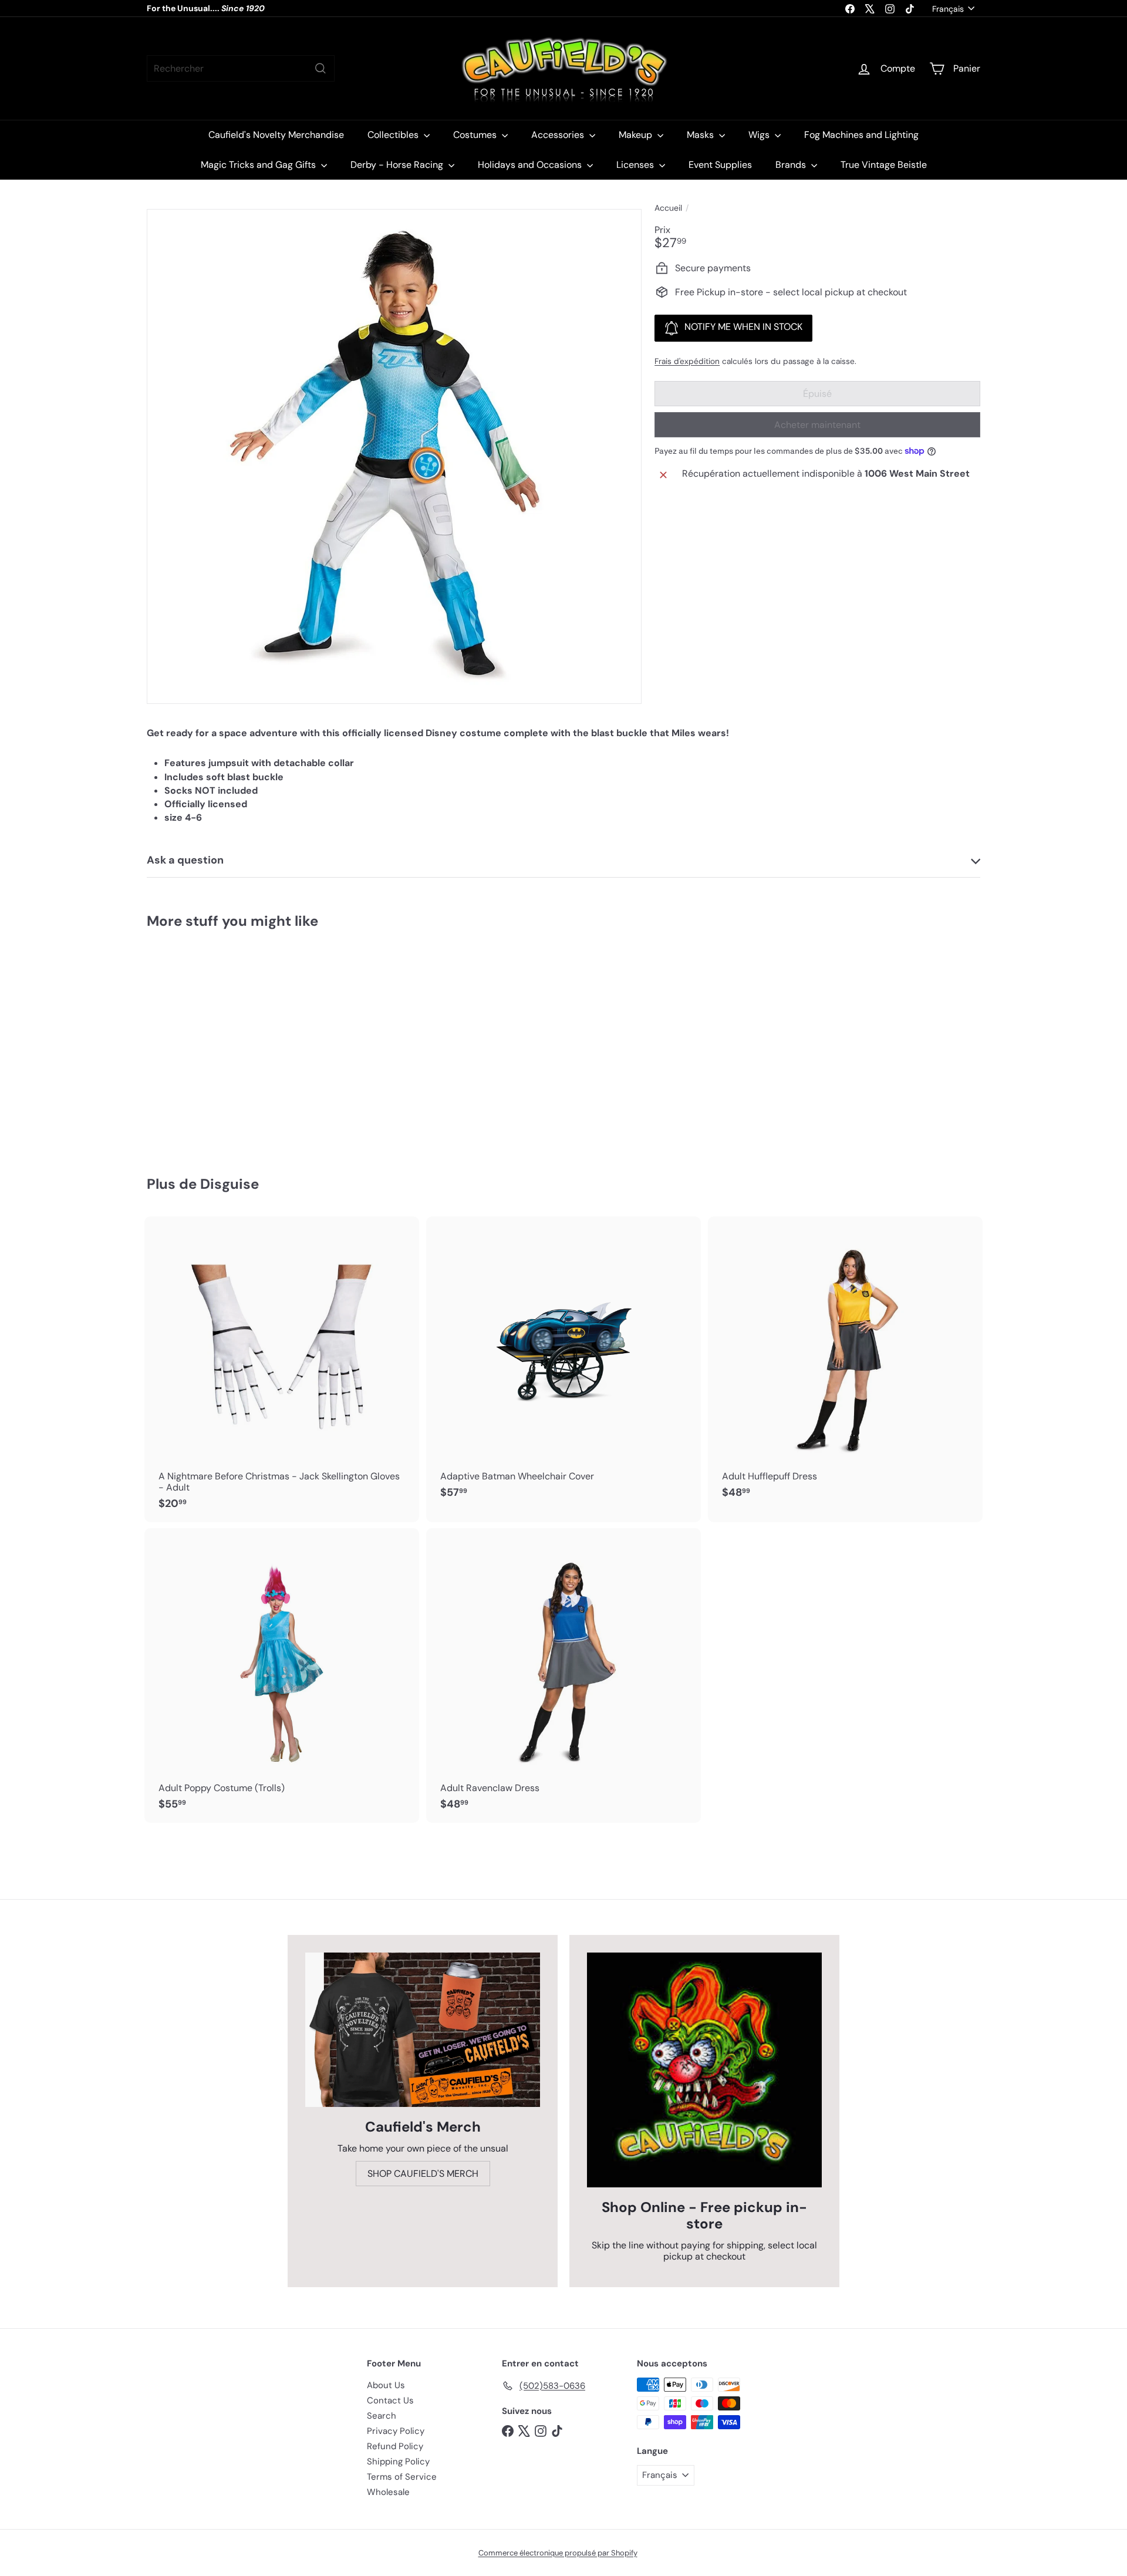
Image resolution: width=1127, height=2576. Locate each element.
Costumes (476, 135)
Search (382, 2416)
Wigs (760, 135)
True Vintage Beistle (884, 165)
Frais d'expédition (687, 361)
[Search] (320, 68)
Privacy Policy (396, 2431)
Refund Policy (395, 2446)
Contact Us (390, 2400)
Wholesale (388, 2492)
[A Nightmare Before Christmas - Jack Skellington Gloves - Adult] (282, 1369)
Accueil (668, 208)
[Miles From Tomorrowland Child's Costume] (211, 1044)
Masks (701, 135)
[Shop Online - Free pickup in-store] (704, 2070)
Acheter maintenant (817, 425)
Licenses (636, 165)
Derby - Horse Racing (398, 165)
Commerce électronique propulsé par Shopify (558, 2553)
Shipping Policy (398, 2462)
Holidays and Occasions (531, 165)
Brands (792, 165)
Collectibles (394, 135)
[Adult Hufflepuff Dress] (845, 1364)
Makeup (637, 135)
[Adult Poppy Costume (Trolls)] (282, 1675)
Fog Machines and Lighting (861, 135)
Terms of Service (402, 2477)
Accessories (559, 135)
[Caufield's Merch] (423, 2030)
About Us (386, 2385)
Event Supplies (720, 165)
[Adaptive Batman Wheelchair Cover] (563, 1364)
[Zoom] (394, 456)
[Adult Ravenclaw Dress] (563, 1675)
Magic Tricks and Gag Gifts (259, 165)
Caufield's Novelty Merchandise (276, 135)
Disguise (230, 1184)
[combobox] (241, 68)
